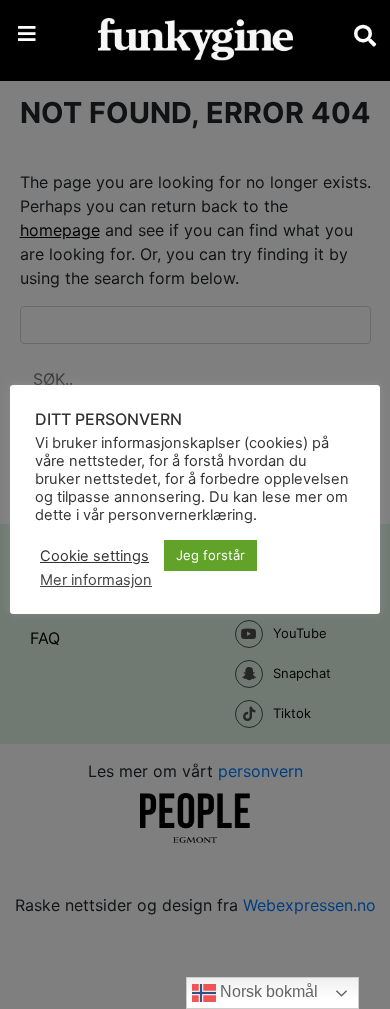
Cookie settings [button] (94, 556)
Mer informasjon (96, 580)
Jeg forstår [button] (210, 555)
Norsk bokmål (267, 991)
